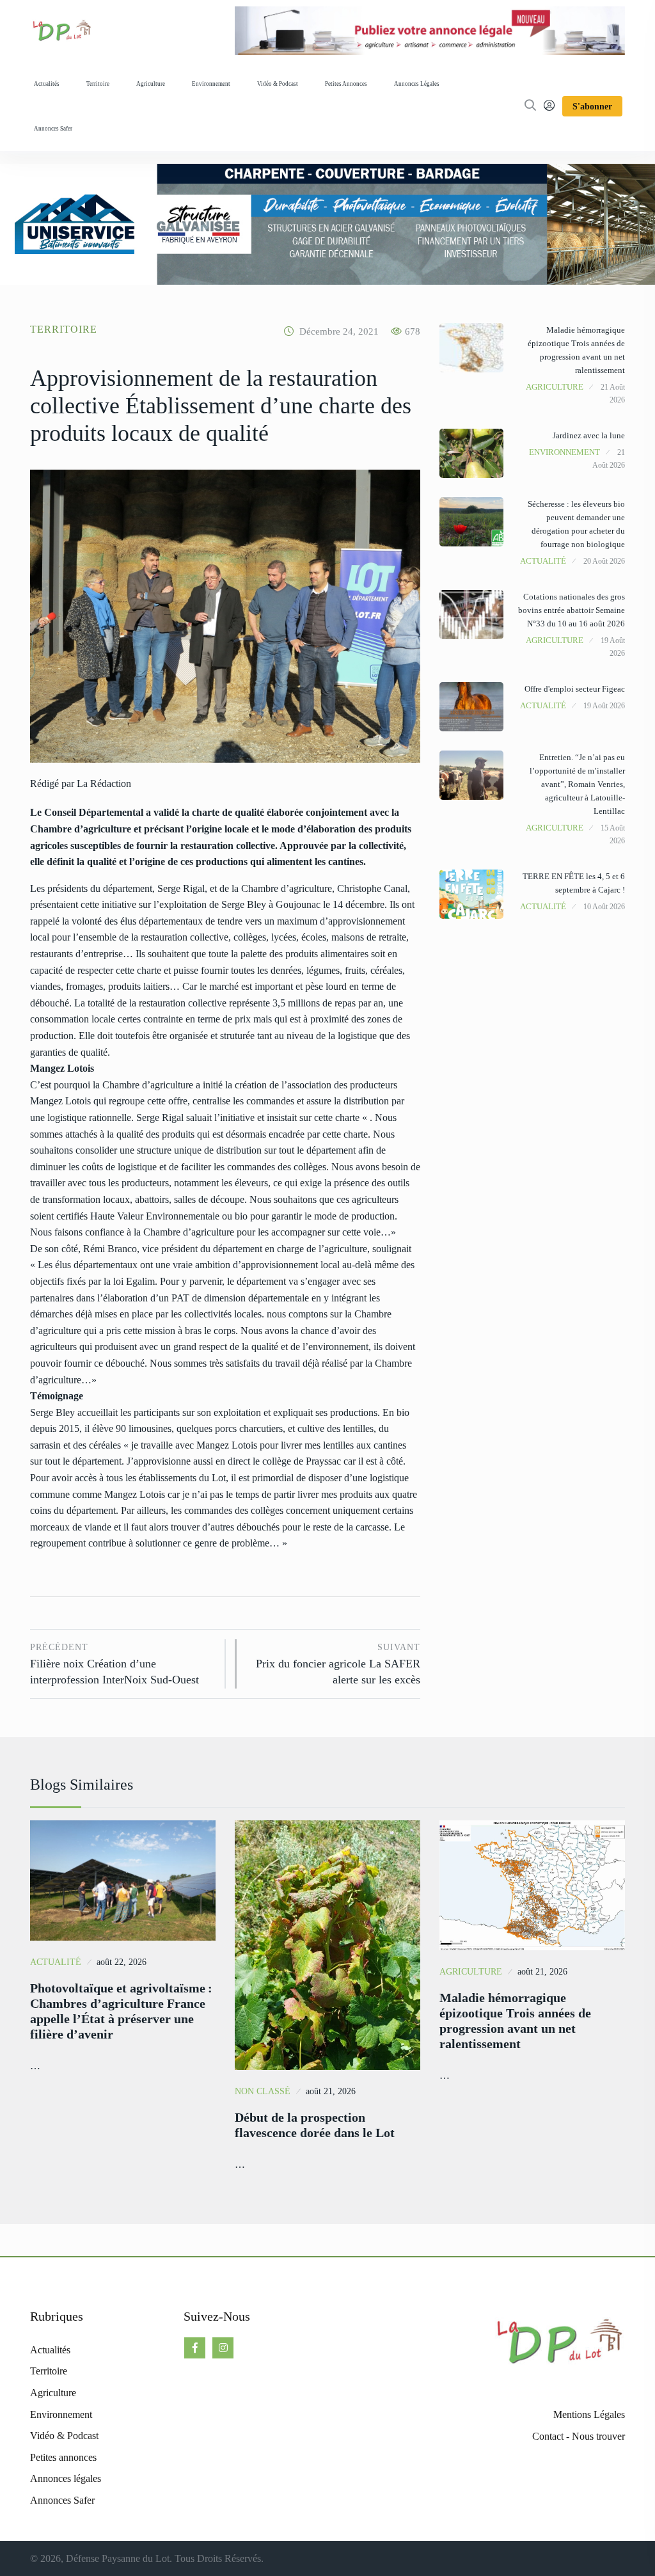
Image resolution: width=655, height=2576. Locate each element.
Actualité (543, 561)
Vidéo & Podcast (278, 84)
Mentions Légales (589, 2414)
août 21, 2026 (331, 2091)
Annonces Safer (53, 129)
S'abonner (592, 107)
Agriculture (151, 84)
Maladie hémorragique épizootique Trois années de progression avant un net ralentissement (515, 2021)
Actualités (47, 84)
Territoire (98, 84)
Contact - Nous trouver (579, 2436)
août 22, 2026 (122, 1962)
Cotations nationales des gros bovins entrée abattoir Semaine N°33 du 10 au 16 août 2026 (572, 610)
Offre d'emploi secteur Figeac (575, 689)
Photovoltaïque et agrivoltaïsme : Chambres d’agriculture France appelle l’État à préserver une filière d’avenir (121, 2011)
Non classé (263, 2091)
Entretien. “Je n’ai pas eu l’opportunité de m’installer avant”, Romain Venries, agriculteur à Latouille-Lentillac (577, 784)
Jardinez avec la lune (589, 435)
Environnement (211, 84)
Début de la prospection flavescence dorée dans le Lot (315, 2125)
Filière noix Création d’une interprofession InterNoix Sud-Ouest (114, 1664)
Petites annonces (346, 84)
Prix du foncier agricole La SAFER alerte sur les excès (338, 1664)
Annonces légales (417, 84)
